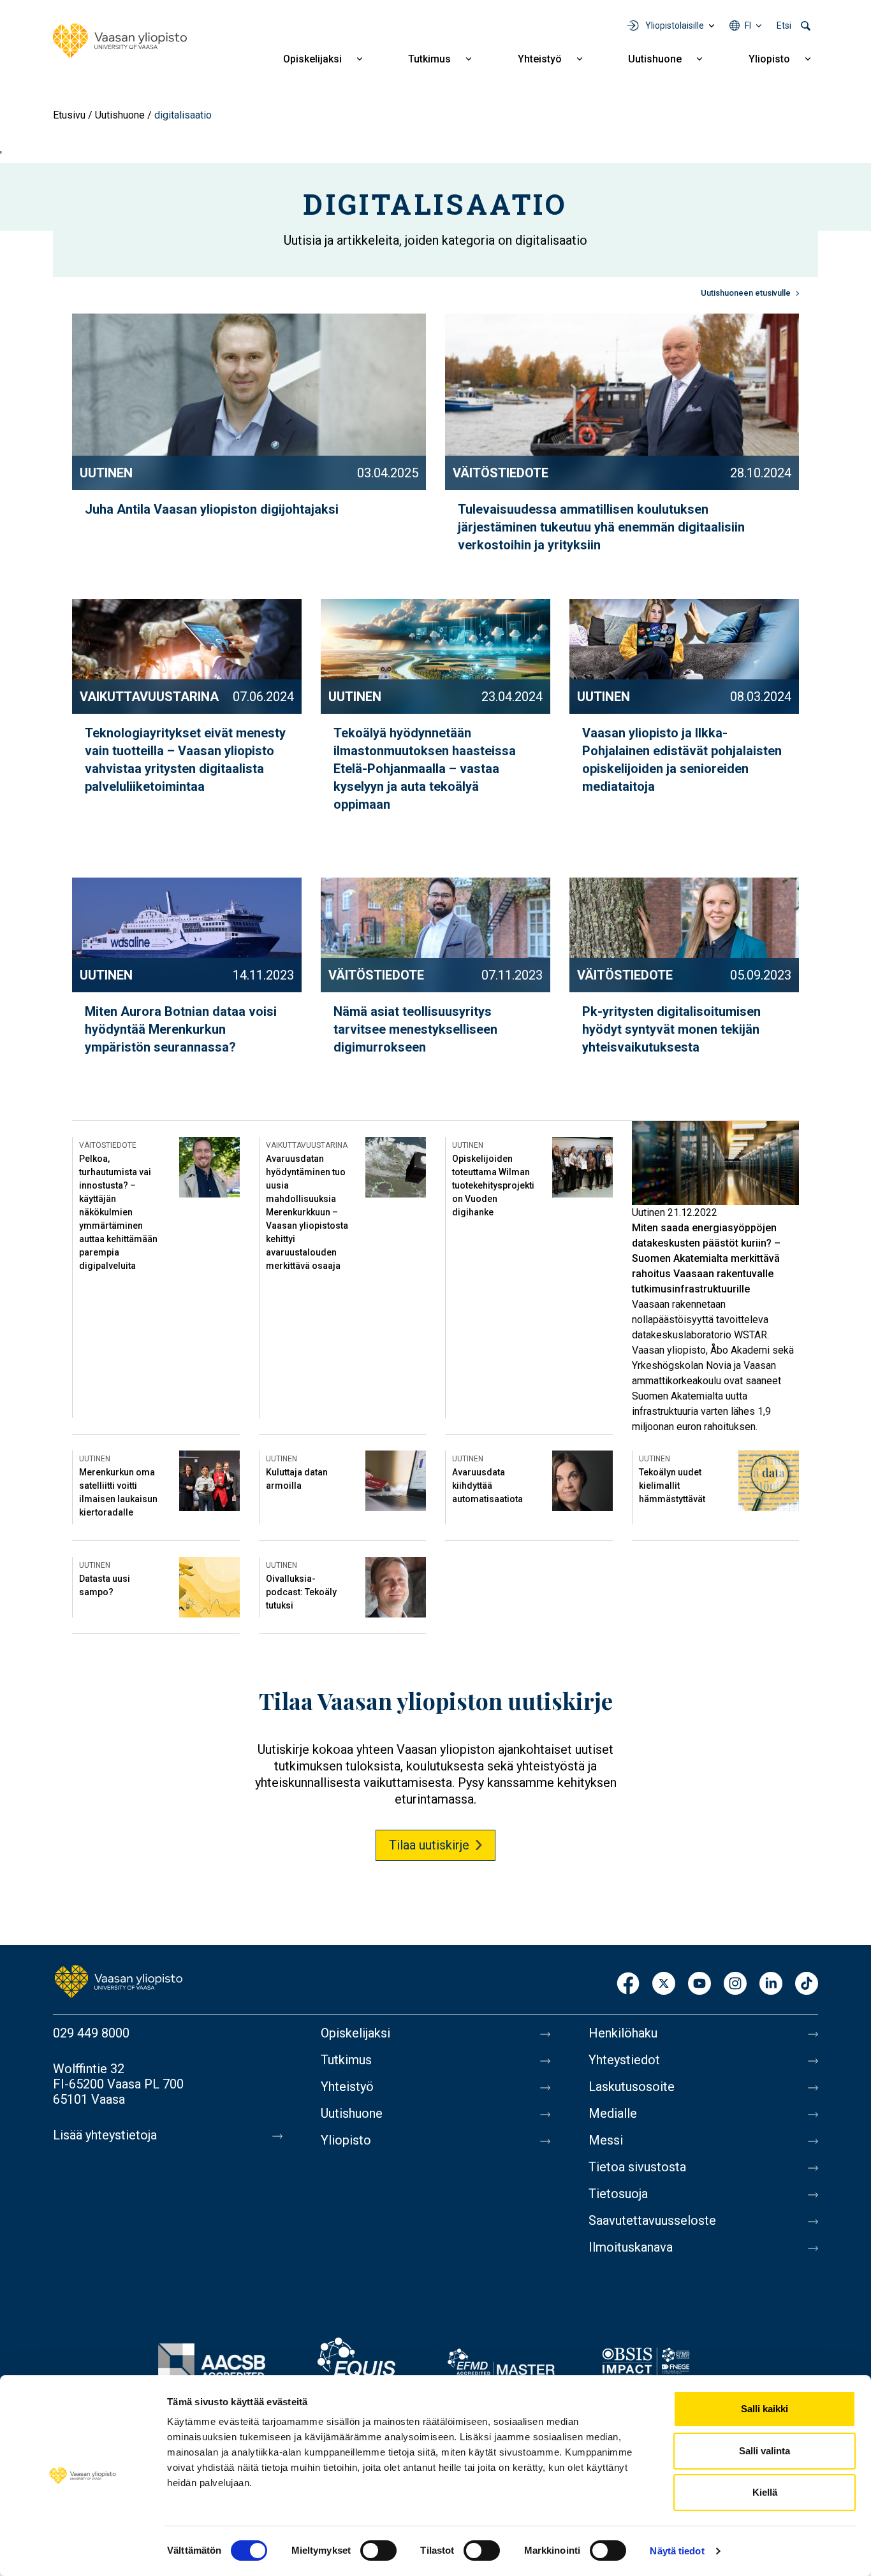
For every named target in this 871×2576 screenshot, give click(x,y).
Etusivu (69, 115)
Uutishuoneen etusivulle (746, 293)
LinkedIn (771, 1984)
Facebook (628, 1984)
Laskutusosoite (632, 2087)
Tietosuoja (618, 2194)
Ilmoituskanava (631, 2247)
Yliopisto (769, 59)
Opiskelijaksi (312, 59)
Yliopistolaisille (675, 25)
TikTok (807, 1984)
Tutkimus (429, 59)
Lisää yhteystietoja (105, 2135)
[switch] (378, 2551)
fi (748, 25)
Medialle (613, 2113)
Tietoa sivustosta (637, 2167)
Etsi (784, 25)
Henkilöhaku (623, 2033)
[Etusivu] (120, 41)
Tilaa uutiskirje (429, 1845)
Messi (606, 2140)
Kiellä (765, 2492)
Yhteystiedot (624, 2060)
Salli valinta (765, 2451)
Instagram (735, 1984)
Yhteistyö (540, 59)
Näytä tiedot (677, 2551)
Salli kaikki (765, 2409)
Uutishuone (655, 59)
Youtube (699, 1984)
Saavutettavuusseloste (652, 2220)
